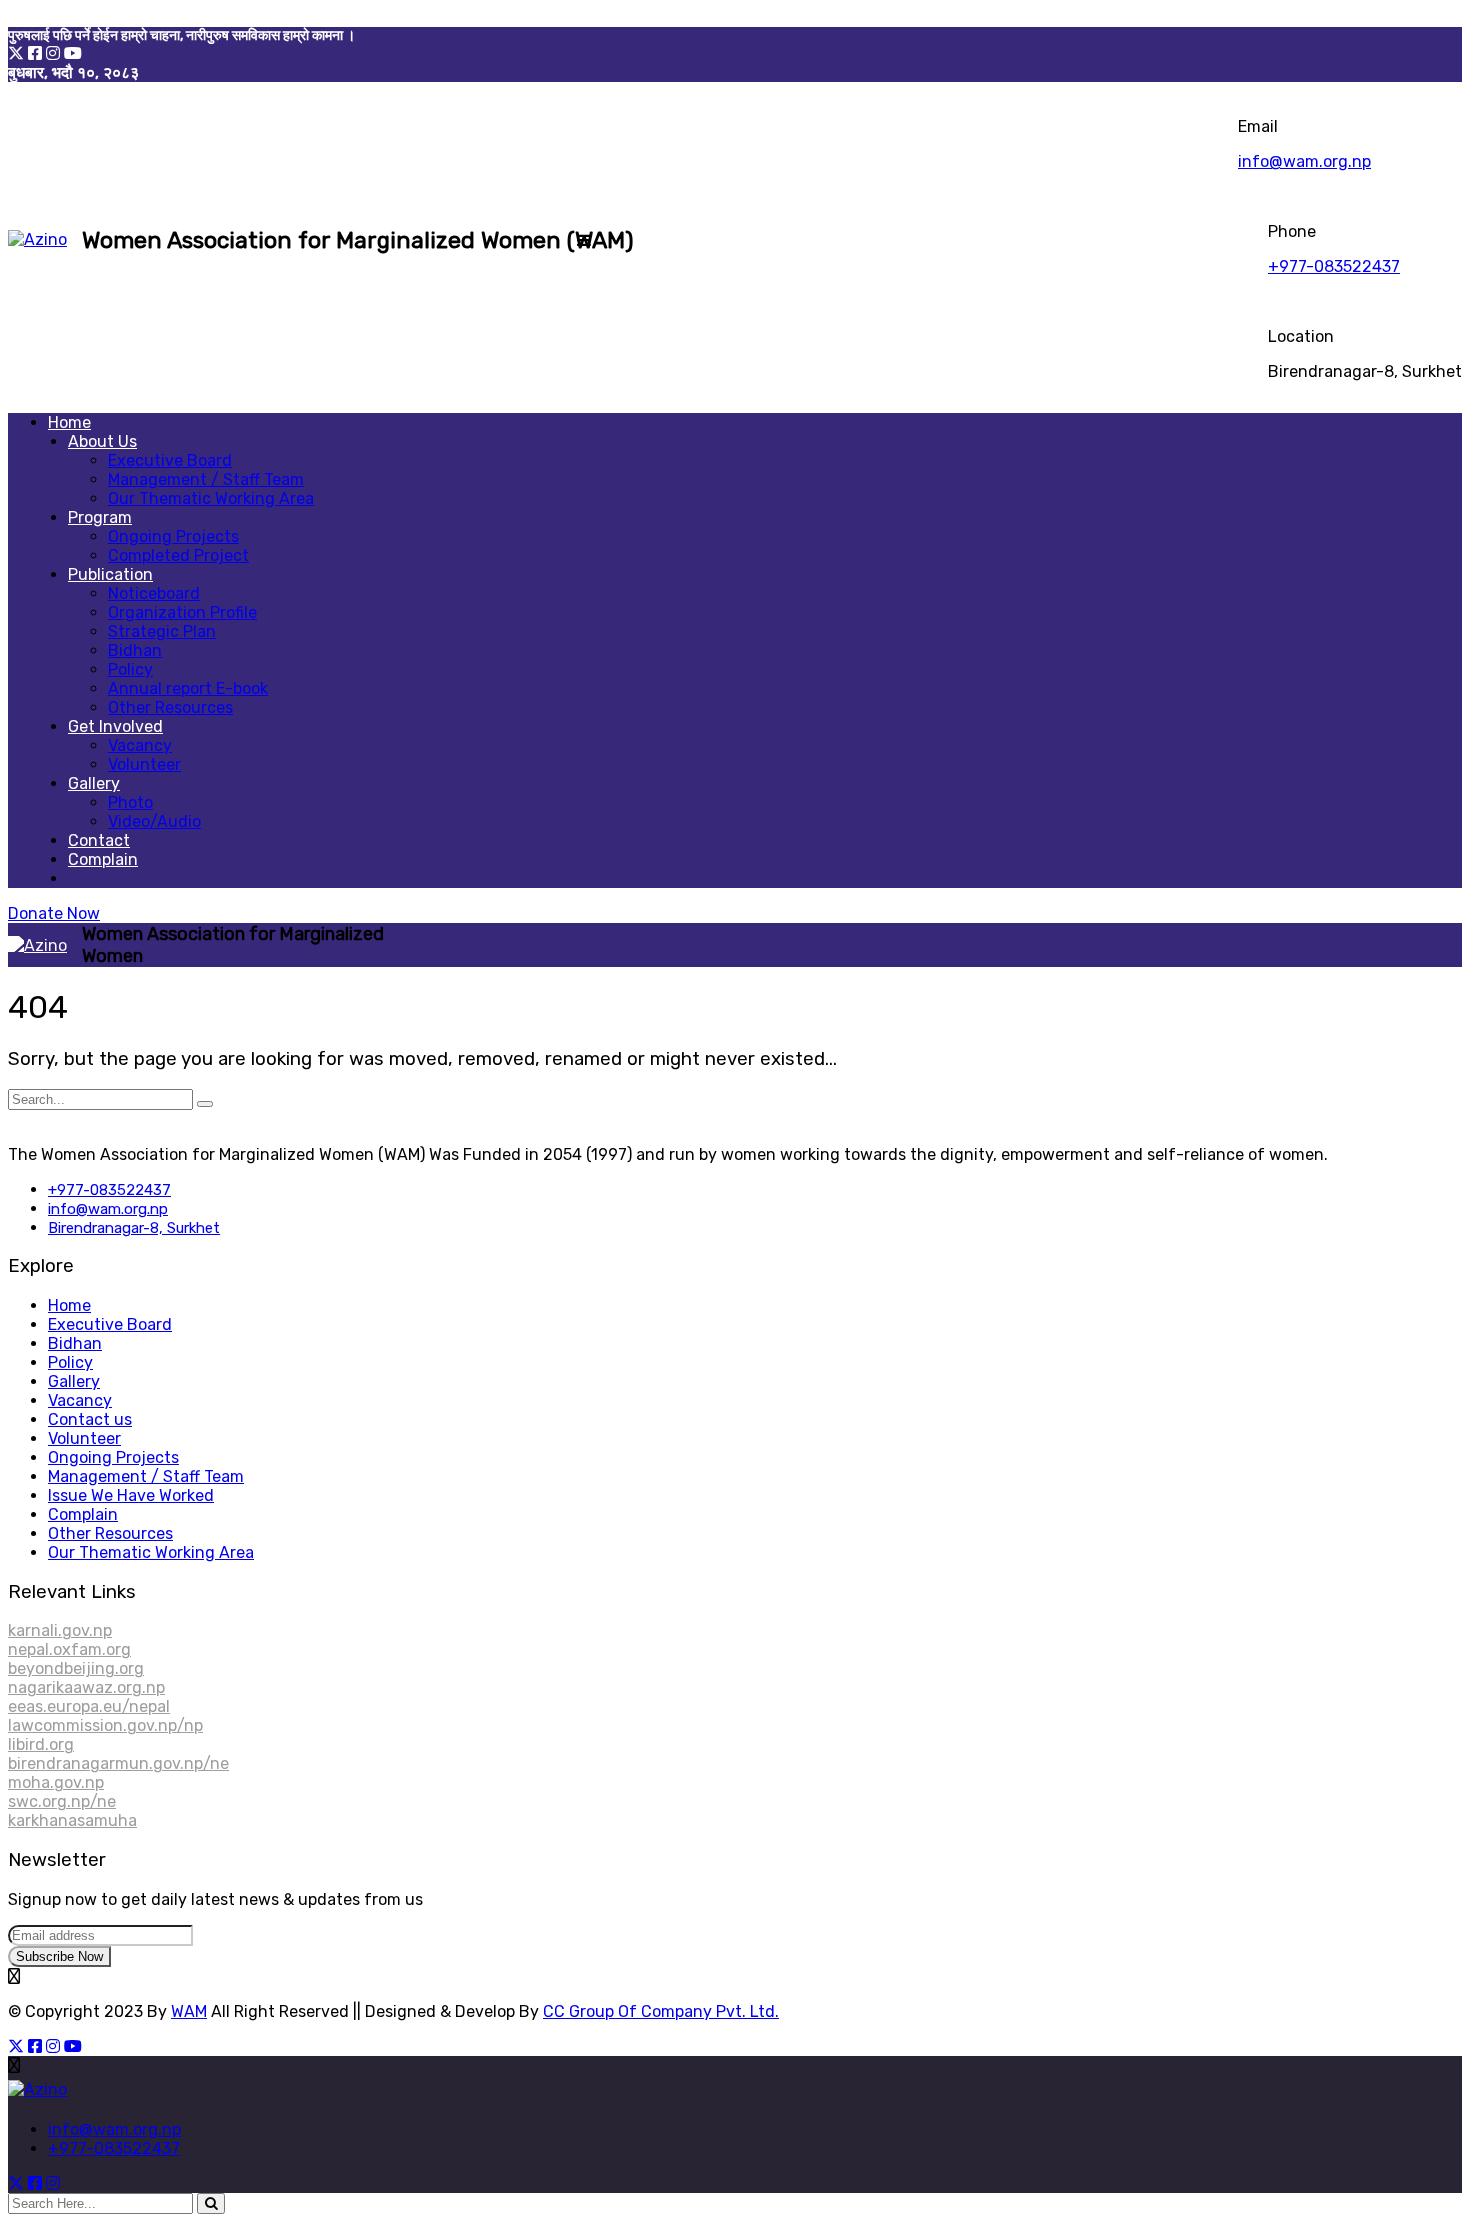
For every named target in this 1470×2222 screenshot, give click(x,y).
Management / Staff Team (206, 479)
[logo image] (37, 239)
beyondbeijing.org (76, 1668)
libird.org (41, 1744)
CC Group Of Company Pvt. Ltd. (661, 2011)
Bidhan (135, 650)
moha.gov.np (56, 1782)
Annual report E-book (188, 688)
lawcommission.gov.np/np (105, 1725)
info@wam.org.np (1304, 161)
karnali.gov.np (60, 1630)
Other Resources (170, 707)
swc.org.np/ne (62, 1801)
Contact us (90, 1419)
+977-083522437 (1334, 266)
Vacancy (140, 745)
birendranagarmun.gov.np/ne (118, 1763)
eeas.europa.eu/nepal (89, 1706)
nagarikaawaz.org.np (86, 1687)
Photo (130, 802)
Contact (99, 840)
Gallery (94, 783)
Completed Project (178, 555)
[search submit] (211, 2203)
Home (69, 422)
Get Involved (115, 726)
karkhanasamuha (72, 1820)
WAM (189, 2011)
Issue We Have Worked (131, 1495)
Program (100, 517)
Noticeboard (154, 593)
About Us (102, 441)
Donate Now (54, 913)
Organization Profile (182, 612)
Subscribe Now (59, 1956)
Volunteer (144, 764)
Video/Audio (154, 821)
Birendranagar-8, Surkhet (134, 1228)
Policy (130, 669)
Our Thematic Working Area (211, 498)
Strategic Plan (162, 631)
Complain (103, 859)
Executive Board (170, 460)
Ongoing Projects (173, 536)
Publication (110, 574)
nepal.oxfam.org (69, 1649)
